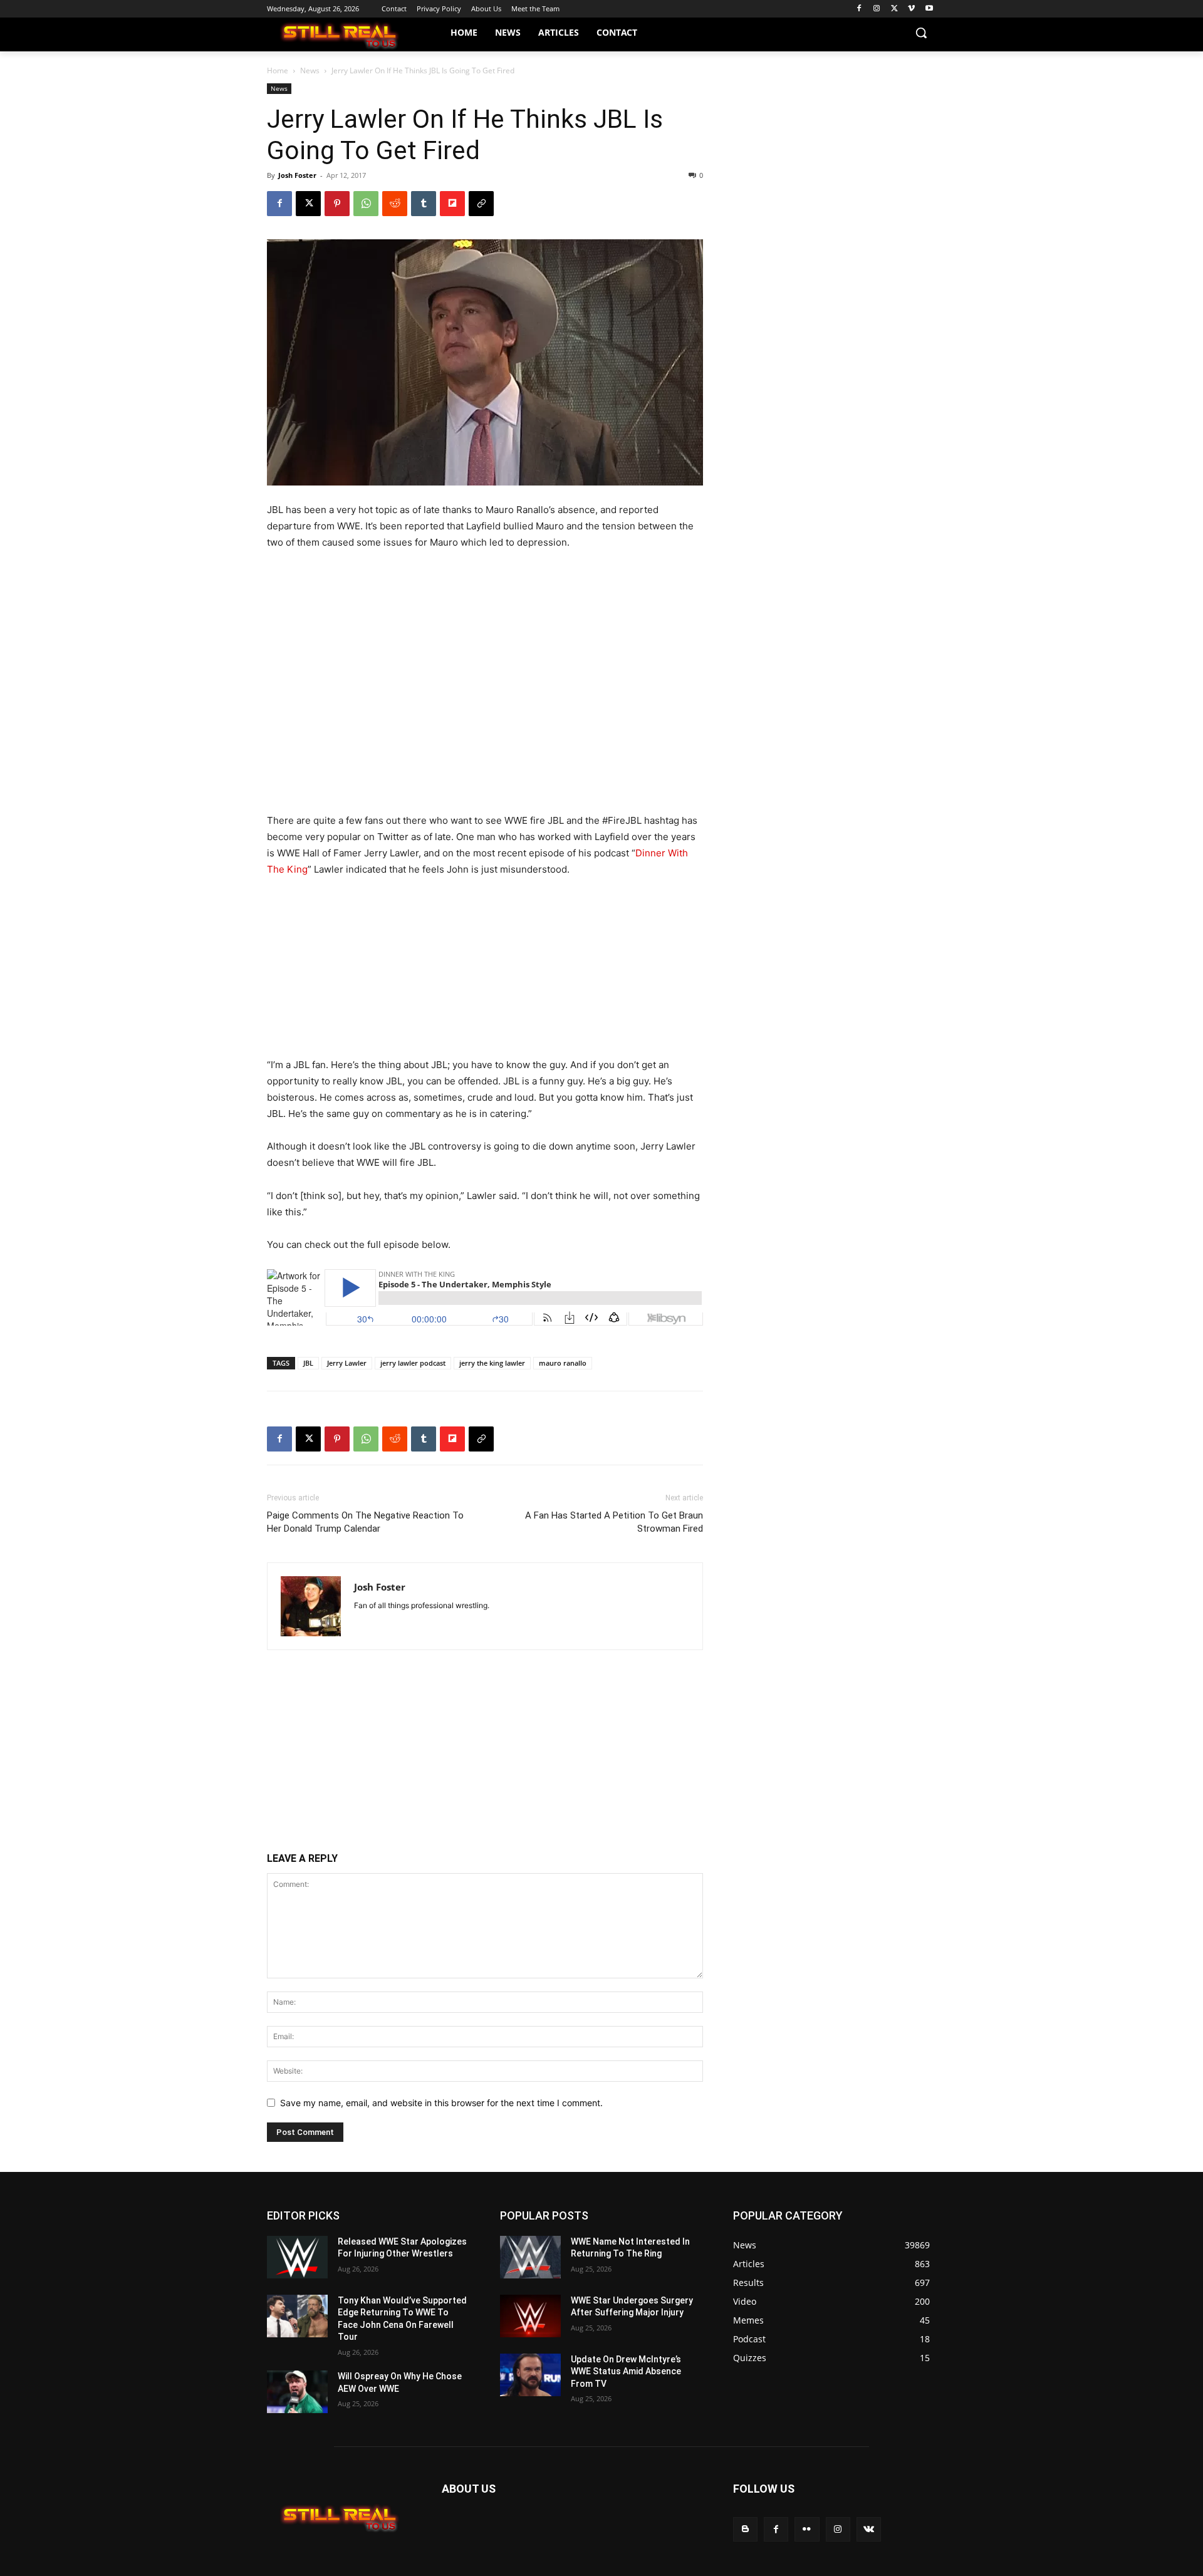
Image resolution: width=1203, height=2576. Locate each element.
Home (278, 70)
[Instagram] (877, 9)
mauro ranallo (563, 1363)
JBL (308, 1363)
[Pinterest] (337, 204)
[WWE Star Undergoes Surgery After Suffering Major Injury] (530, 2316)
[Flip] (452, 204)
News (310, 70)
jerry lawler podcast (413, 1363)
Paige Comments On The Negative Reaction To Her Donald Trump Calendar (365, 1522)
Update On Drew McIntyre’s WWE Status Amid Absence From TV (626, 2371)
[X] (894, 9)
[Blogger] (745, 2529)
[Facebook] (859, 9)
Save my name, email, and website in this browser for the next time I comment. (441, 2103)
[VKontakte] (869, 2529)
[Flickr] (807, 2529)
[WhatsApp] (366, 204)
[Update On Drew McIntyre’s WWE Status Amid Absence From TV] (530, 2375)
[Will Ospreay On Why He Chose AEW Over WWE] (297, 2392)
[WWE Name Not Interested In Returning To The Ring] (530, 2257)
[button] (921, 33)
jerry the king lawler (492, 1363)
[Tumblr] (424, 204)
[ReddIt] (395, 204)
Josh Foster (297, 175)
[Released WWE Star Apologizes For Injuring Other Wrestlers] (297, 2257)
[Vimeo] (911, 9)
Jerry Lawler (347, 1363)
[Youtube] (929, 9)
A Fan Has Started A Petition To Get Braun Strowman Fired (614, 1522)
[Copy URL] (481, 204)
